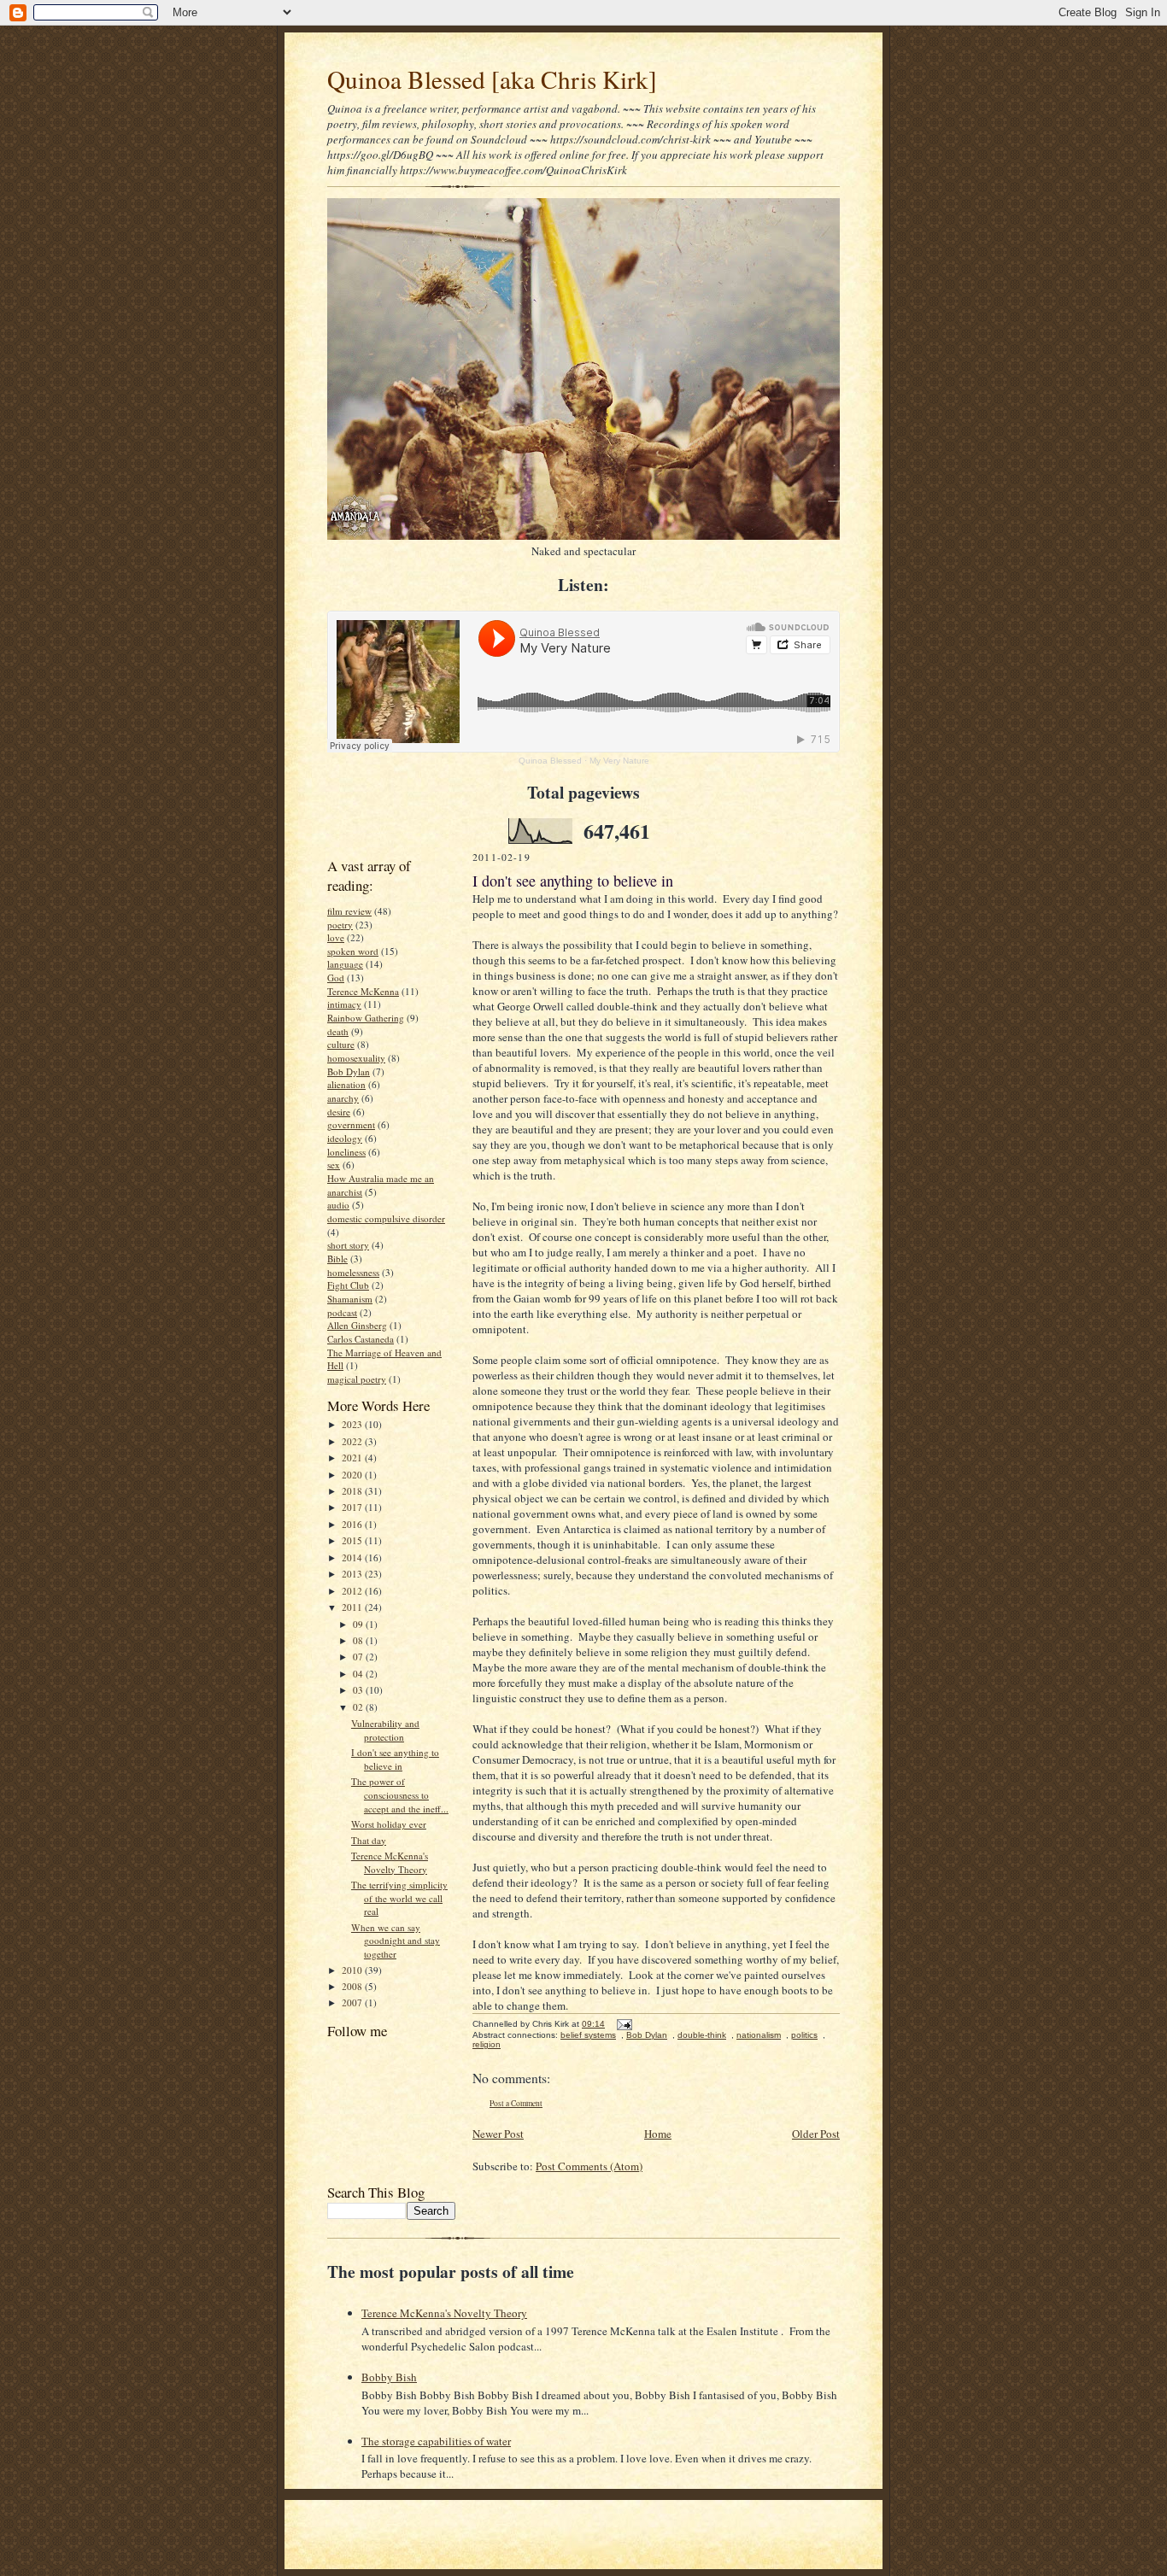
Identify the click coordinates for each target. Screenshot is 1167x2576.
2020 (353, 1475)
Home (658, 2134)
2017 (353, 1507)
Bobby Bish (389, 2377)
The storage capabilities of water (436, 2441)
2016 (353, 1524)
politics (804, 2035)
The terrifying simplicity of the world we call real (399, 1898)
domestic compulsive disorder (386, 1218)
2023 (353, 1424)
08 (359, 1640)
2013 (353, 1574)
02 (359, 1707)
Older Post (816, 2134)
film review (349, 911)
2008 (353, 1986)
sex (334, 1165)
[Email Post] (622, 2024)
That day (369, 1840)
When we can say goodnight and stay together (396, 1941)
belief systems (588, 2035)
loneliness (346, 1152)
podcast (342, 1312)
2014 (353, 1557)
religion (487, 2044)
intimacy (344, 1004)
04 (359, 1674)
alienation (346, 1084)
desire (339, 1112)
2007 (353, 2002)
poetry (340, 925)
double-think (702, 2035)
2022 (353, 1441)
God (336, 978)
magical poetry (357, 1379)
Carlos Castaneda (361, 1339)
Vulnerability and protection (385, 1730)
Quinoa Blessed (550, 761)
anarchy (343, 1098)
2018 (353, 1491)
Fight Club (348, 1285)
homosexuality (356, 1058)
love (336, 937)
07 (359, 1657)
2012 (353, 1591)
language (345, 964)
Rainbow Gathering (366, 1018)
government (351, 1124)
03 (359, 1690)
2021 (353, 1458)
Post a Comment (516, 2103)
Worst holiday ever (389, 1824)
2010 (353, 1970)
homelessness (353, 1272)
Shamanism (350, 1299)
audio (338, 1205)
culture (341, 1044)
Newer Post (498, 2134)
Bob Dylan (349, 1071)
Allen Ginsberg (357, 1325)
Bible (337, 1259)
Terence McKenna (363, 991)
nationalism (759, 2035)
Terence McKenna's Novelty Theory (390, 1862)
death (338, 1031)
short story (348, 1245)
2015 (353, 1540)
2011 (353, 1607)
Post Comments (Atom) (589, 2166)
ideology (345, 1138)
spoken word (353, 951)
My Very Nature (619, 761)
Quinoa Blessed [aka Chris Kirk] (492, 79)
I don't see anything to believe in (395, 1759)
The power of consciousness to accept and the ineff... (400, 1794)
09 (359, 1624)
